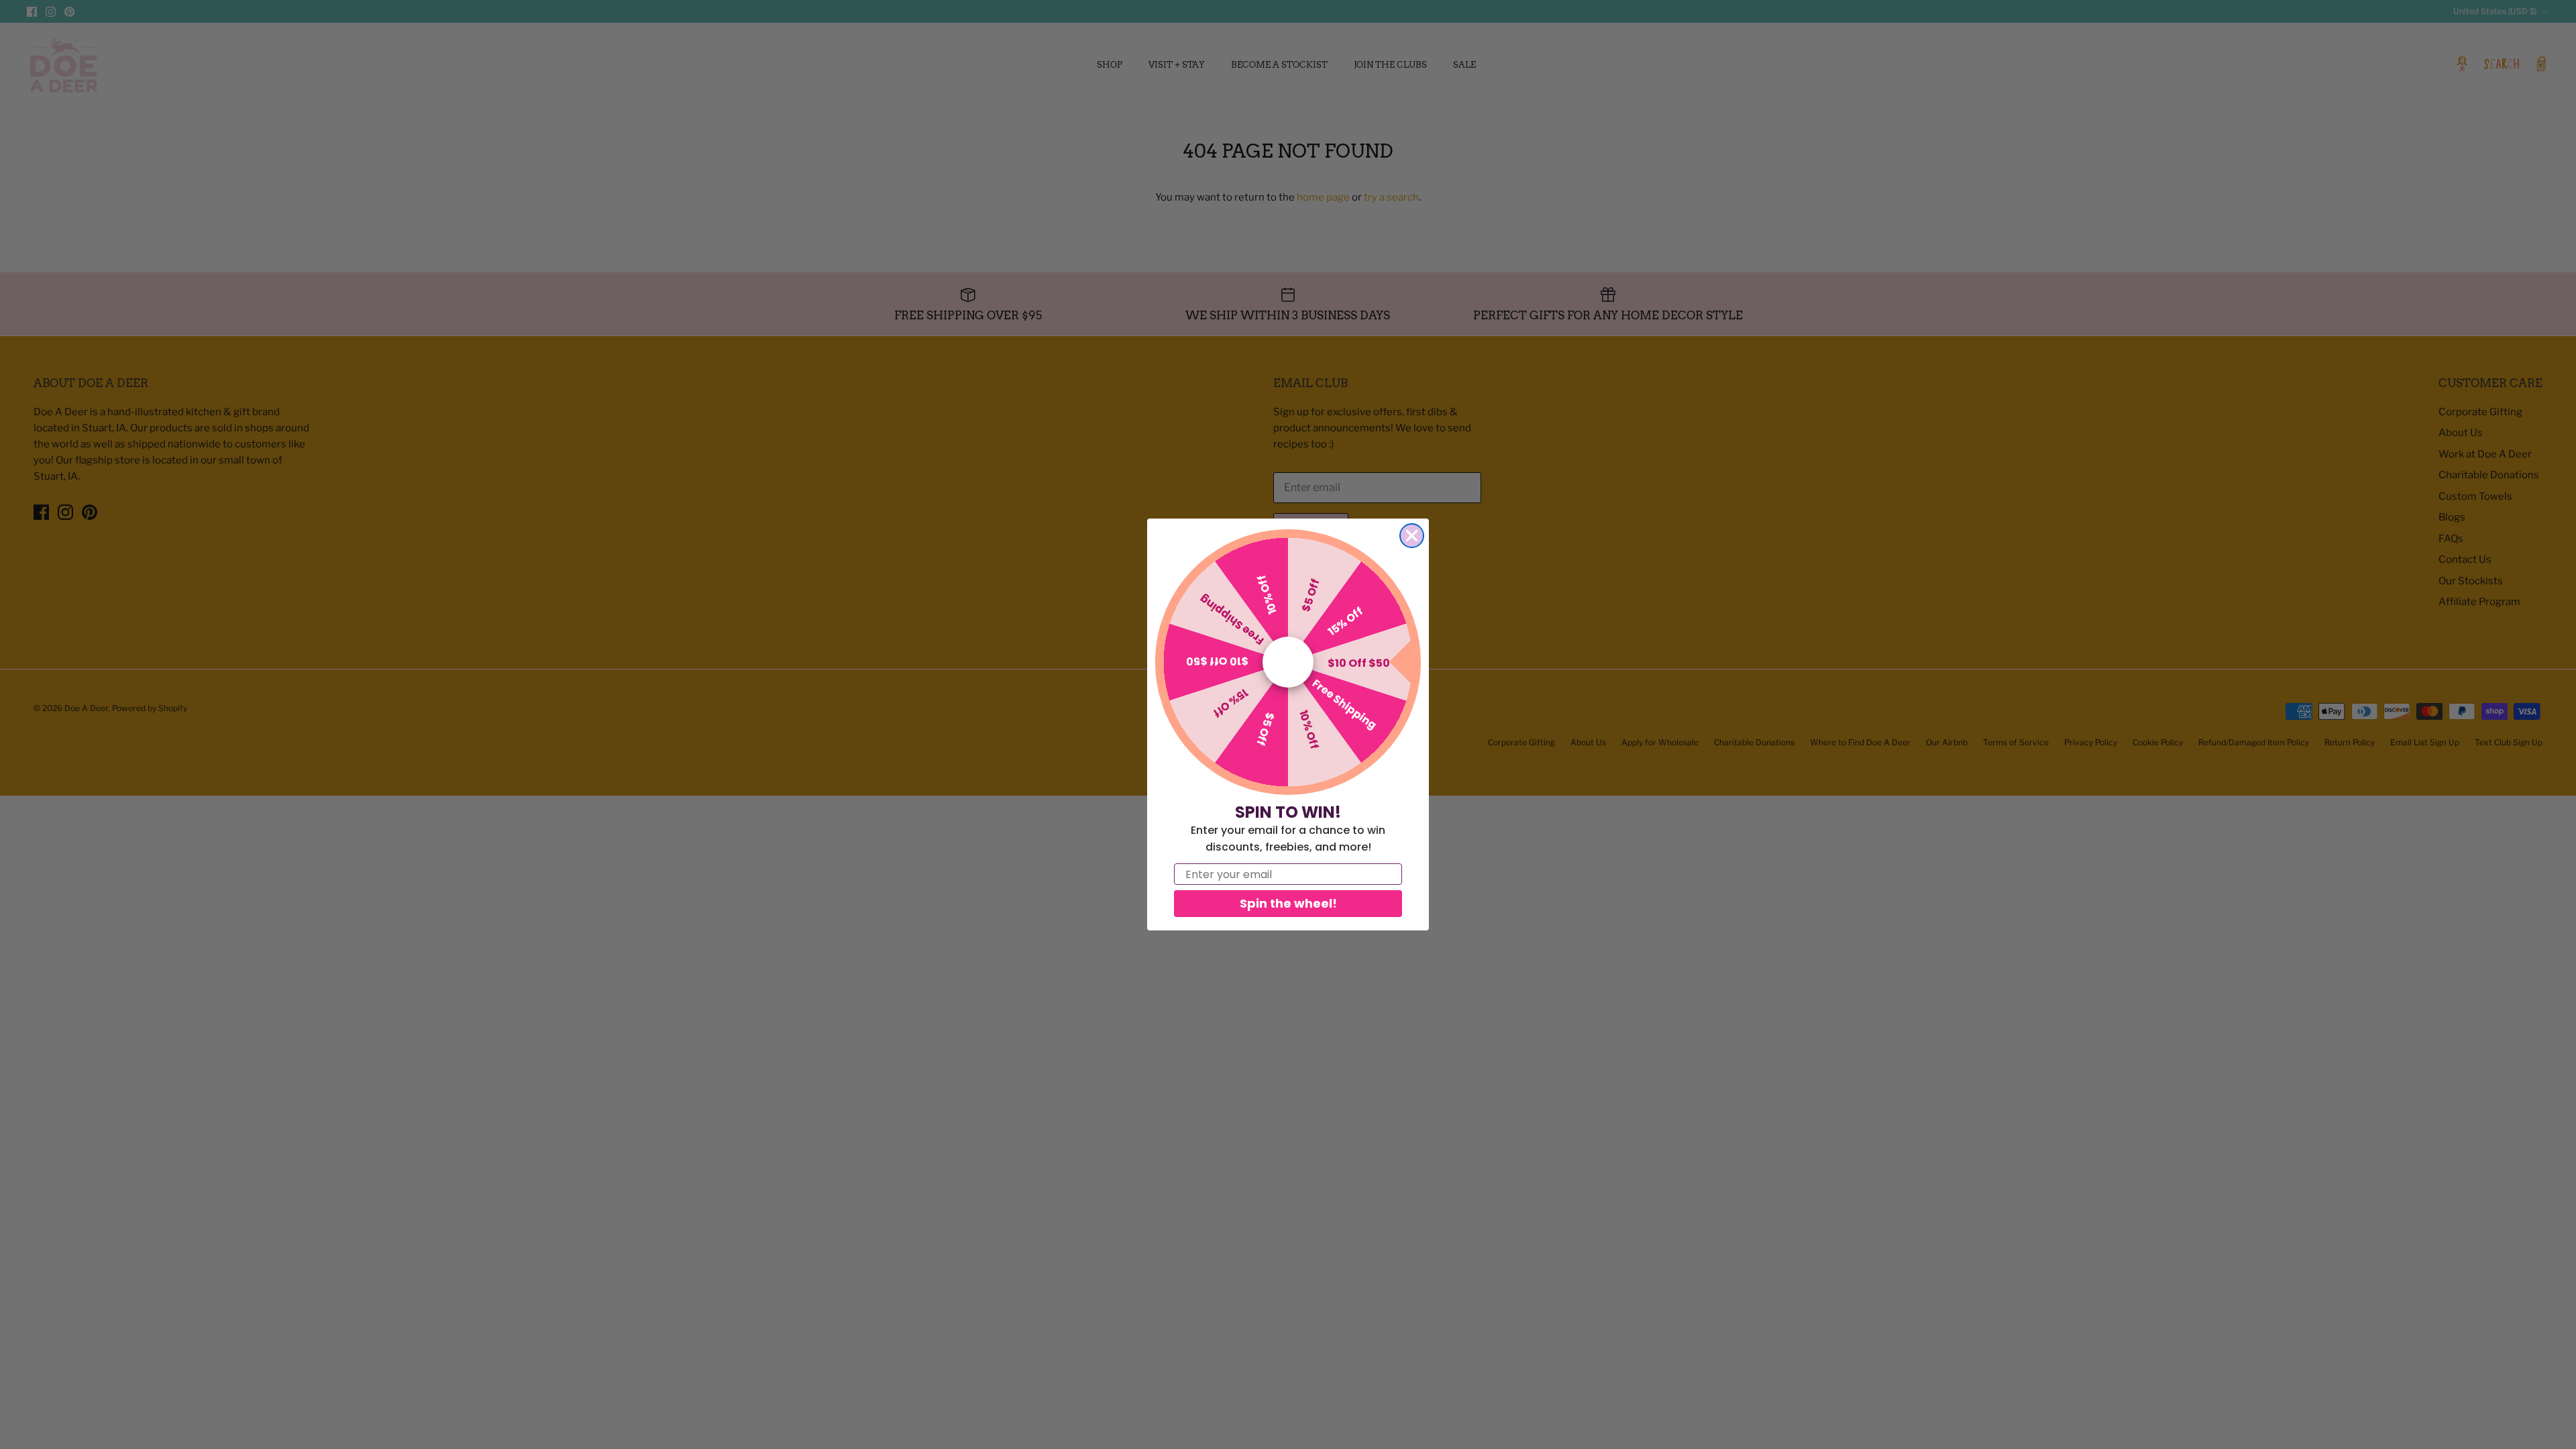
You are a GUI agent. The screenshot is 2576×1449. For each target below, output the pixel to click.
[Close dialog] (1412, 536)
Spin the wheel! (1288, 903)
